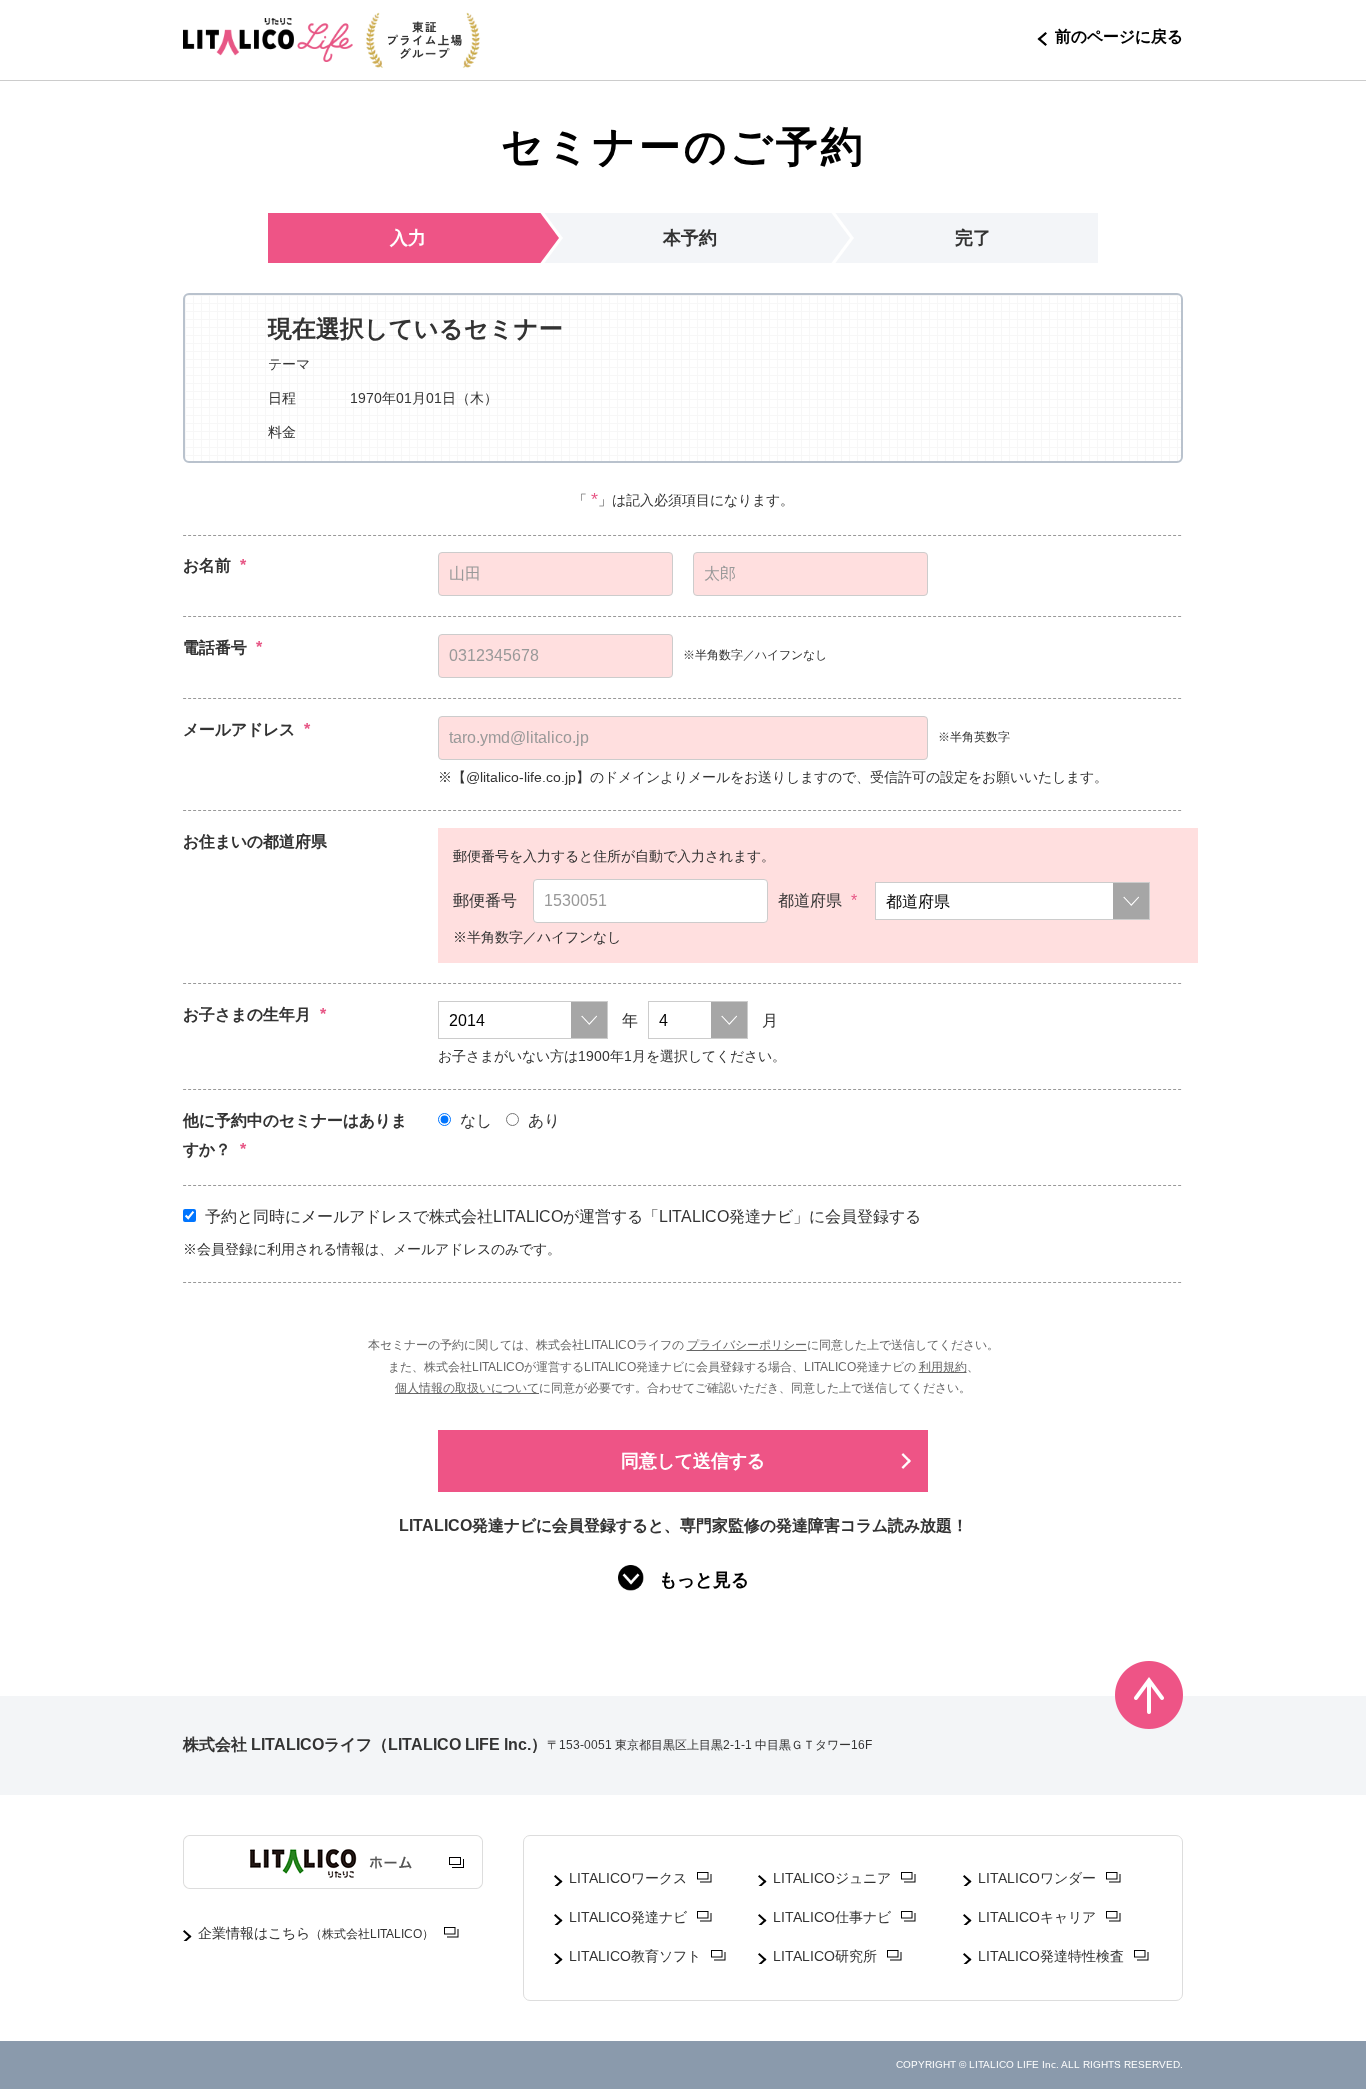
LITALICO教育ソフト (635, 1956)
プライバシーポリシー (747, 1345)
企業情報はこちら (316, 1933)
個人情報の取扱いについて (467, 1388)
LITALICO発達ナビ (628, 1917)
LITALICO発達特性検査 (1051, 1956)
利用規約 (943, 1367)
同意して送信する (693, 1461)
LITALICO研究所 (825, 1956)
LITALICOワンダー (1037, 1878)
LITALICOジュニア (832, 1878)
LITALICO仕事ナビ (832, 1917)
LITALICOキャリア (1037, 1917)
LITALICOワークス (628, 1878)
